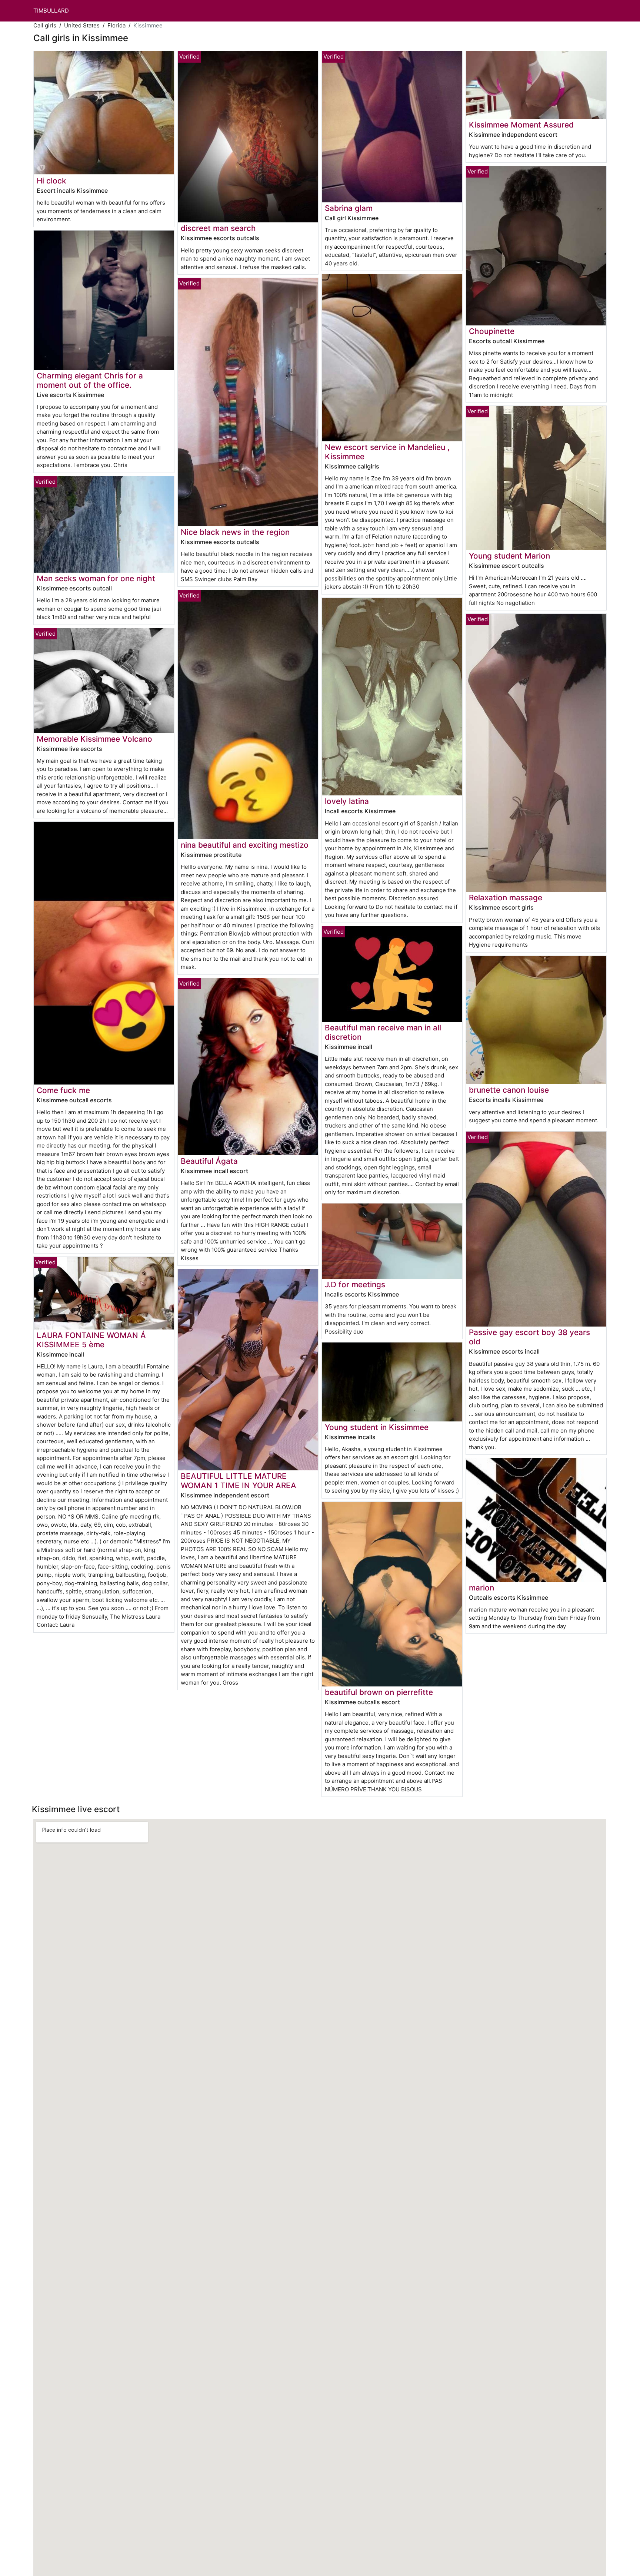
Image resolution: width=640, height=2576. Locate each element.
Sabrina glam (349, 208)
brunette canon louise (509, 1090)
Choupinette (492, 331)
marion (481, 1588)
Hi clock (51, 181)
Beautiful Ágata (209, 1161)
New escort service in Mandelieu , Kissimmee (387, 452)
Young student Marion (509, 556)
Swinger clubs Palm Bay (226, 579)
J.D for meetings (355, 1284)
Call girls (45, 25)
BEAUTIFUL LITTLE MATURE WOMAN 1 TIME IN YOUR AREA (239, 1481)
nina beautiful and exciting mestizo (245, 845)
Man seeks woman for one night (96, 578)
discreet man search (218, 228)
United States (82, 25)
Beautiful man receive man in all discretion (383, 1032)
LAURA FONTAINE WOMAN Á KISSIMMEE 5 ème (91, 1340)
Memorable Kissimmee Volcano (94, 739)
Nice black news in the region (235, 532)
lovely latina (347, 801)
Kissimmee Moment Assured (521, 125)
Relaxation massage (506, 898)
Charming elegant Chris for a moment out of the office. (90, 380)
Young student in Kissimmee (377, 1427)
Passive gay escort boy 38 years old (529, 1337)
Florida (116, 25)
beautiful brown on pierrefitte (379, 1692)
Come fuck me (63, 1090)
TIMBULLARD (51, 11)
